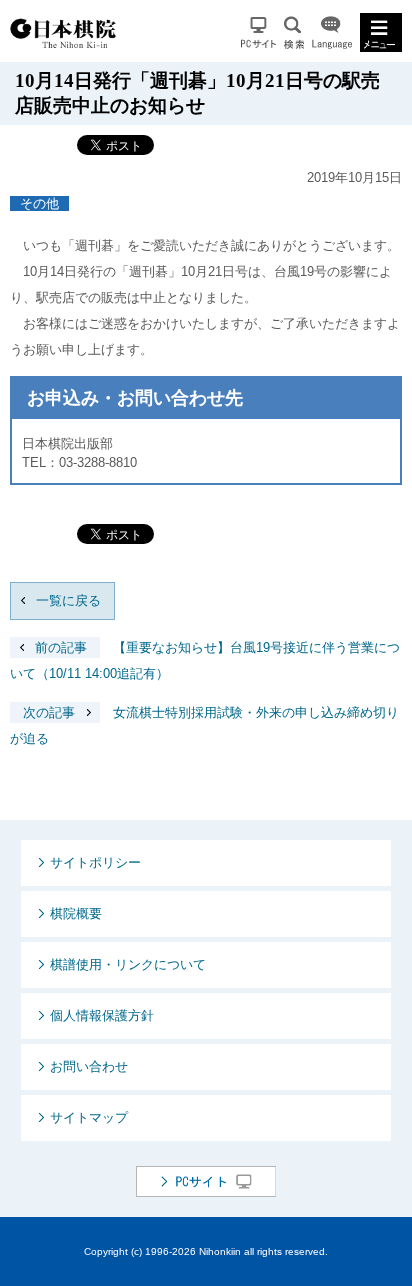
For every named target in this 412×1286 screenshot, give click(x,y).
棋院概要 (76, 913)
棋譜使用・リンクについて (128, 964)
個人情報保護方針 (102, 1015)
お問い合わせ (89, 1066)
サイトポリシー (95, 862)
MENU (381, 32)
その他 (39, 203)
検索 (294, 32)
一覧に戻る (68, 600)
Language (332, 32)
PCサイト (258, 32)
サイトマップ (89, 1117)
